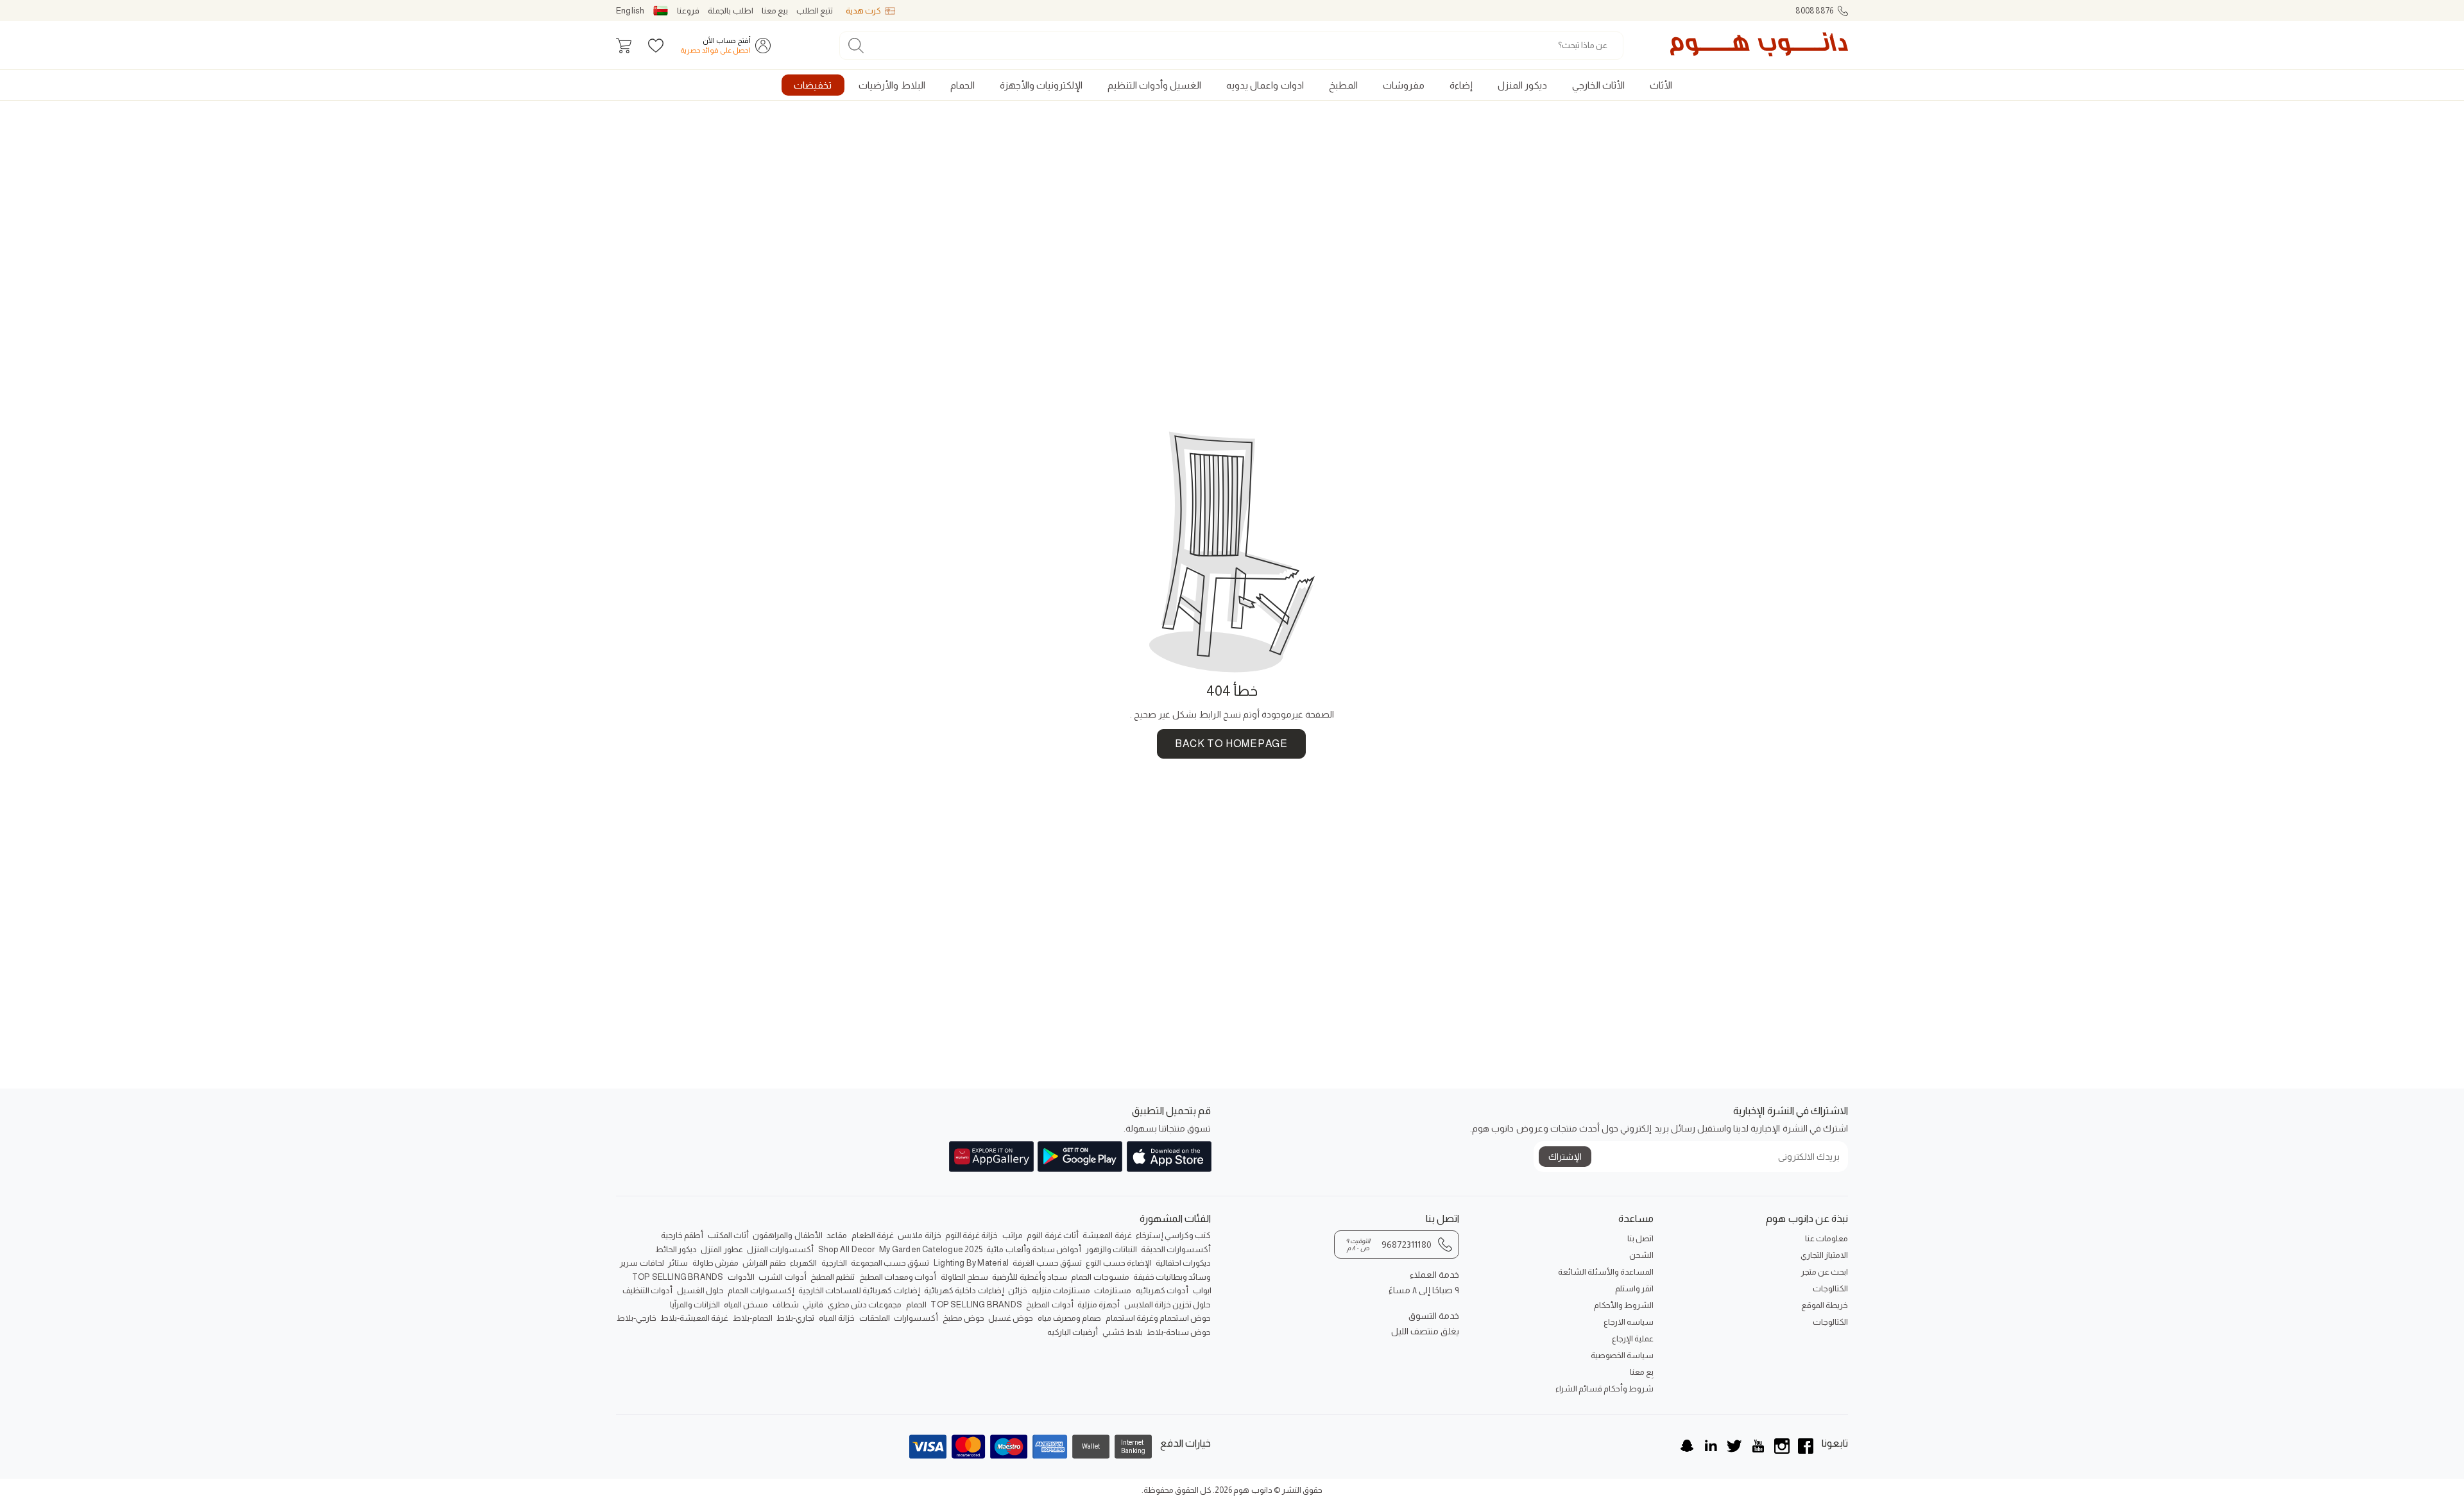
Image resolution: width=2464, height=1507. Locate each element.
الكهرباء (803, 1263)
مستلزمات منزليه (1061, 1290)
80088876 (1815, 11)
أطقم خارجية (682, 1235)
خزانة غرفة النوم (971, 1235)
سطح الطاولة (964, 1277)
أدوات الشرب (782, 1277)
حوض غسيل (1011, 1318)
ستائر (678, 1263)
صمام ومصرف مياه (1069, 1318)
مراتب (1013, 1235)
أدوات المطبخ (1049, 1305)
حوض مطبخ (963, 1318)
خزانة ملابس (919, 1235)
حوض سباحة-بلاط (1179, 1332)
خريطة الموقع (1825, 1305)
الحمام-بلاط (753, 1318)
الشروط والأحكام (1624, 1305)
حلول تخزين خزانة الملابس (1168, 1305)
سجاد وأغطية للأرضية (1029, 1277)
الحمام (916, 1305)
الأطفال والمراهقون (787, 1235)
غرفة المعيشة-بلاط (694, 1318)
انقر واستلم (1634, 1288)
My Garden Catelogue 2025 (931, 1249)
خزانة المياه (837, 1318)
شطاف (786, 1305)
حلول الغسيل (700, 1290)
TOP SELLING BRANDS (678, 1277)
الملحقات (875, 1318)
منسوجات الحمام (1100, 1277)
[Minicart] (624, 46)
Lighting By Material (971, 1263)
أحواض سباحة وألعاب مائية (1034, 1249)
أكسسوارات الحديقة (1176, 1249)
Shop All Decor (847, 1249)
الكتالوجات (1830, 1288)
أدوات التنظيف (647, 1290)
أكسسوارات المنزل (780, 1249)
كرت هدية (863, 11)
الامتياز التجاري (1824, 1255)
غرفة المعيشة (1107, 1235)
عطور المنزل (722, 1249)
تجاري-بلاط (795, 1318)
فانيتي (813, 1305)
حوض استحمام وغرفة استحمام (1159, 1318)
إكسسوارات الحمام (761, 1290)
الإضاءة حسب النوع (1118, 1263)
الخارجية (834, 1263)
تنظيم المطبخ (833, 1277)
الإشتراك (1565, 1157)
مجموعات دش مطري (865, 1305)
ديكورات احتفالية (1183, 1263)
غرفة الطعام (873, 1235)
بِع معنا (1642, 1372)
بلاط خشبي (1123, 1332)
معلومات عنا (1827, 1238)
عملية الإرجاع (1633, 1339)
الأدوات (741, 1277)
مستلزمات (1113, 1290)
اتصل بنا (1640, 1238)
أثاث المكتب (728, 1235)
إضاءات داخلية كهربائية (964, 1290)
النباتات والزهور (1111, 1249)
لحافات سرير (642, 1263)
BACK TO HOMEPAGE (1231, 744)
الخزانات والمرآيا (695, 1305)
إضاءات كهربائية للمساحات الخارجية (859, 1290)
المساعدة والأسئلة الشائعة (1606, 1272)
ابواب (1202, 1290)
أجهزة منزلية (1099, 1305)
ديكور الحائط (676, 1249)
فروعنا (688, 11)
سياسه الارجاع (1629, 1322)
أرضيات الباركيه (1073, 1332)
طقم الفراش (764, 1263)
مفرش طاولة (715, 1263)
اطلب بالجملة (730, 11)
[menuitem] (1661, 85)
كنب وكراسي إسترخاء (1173, 1235)
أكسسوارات (916, 1318)
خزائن (1018, 1290)
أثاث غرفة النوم (1052, 1235)
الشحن (1641, 1255)
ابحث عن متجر (1825, 1272)
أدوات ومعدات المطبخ (898, 1277)
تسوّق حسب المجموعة (890, 1263)
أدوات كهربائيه (1162, 1290)
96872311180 (1389, 1244)
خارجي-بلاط (637, 1318)
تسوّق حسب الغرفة (1047, 1263)
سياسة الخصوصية (1622, 1355)
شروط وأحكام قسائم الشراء (1604, 1389)
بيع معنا (775, 11)
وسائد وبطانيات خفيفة (1172, 1277)
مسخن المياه (746, 1305)
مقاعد (837, 1235)
